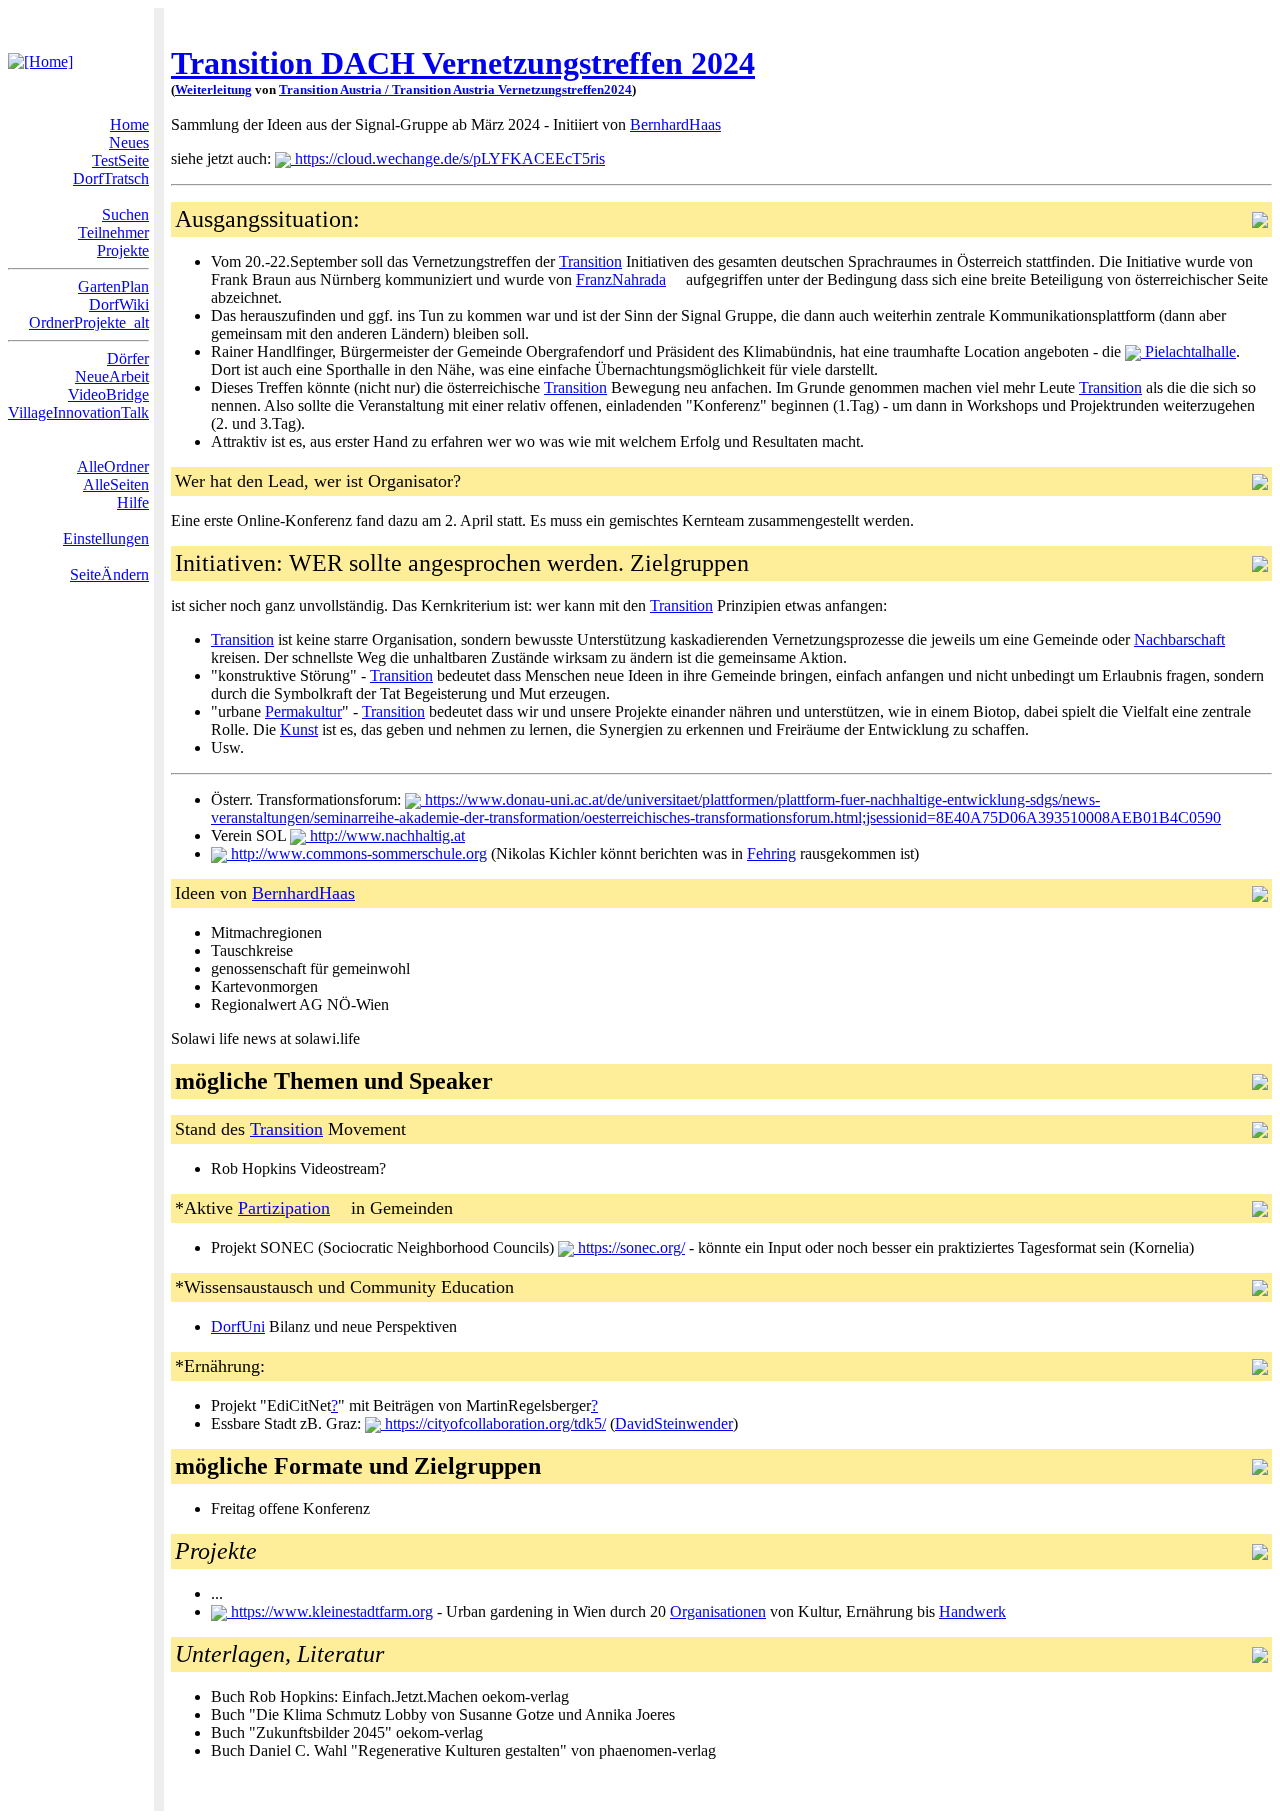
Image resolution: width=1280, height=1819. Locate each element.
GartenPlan (113, 286)
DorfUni (238, 1326)
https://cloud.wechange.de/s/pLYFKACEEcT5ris (448, 158)
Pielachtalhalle (1188, 351)
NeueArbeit (112, 376)
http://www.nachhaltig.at (385, 835)
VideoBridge (108, 394)
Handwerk (972, 1611)
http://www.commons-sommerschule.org (357, 853)
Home (129, 124)
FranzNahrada (621, 279)
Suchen (125, 214)
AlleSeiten (116, 484)
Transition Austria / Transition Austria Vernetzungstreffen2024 (455, 89)
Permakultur (303, 711)
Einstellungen (106, 538)
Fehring (771, 853)
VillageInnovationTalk (78, 412)
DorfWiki (119, 304)
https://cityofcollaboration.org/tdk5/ (493, 1423)
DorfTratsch (111, 178)
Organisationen (718, 1611)
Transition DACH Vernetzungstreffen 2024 (463, 63)
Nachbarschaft (1179, 639)
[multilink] (729, 124)
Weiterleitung (213, 89)
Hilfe (133, 502)
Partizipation (284, 1208)
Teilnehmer (113, 232)
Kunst (299, 729)
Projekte (123, 250)
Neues (129, 142)
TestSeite (120, 160)
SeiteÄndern (109, 574)
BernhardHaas (675, 124)
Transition (590, 261)
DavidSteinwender (674, 1423)
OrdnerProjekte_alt (89, 322)
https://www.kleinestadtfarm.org (330, 1611)
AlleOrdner (113, 466)
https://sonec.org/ (629, 1247)
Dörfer (128, 358)
